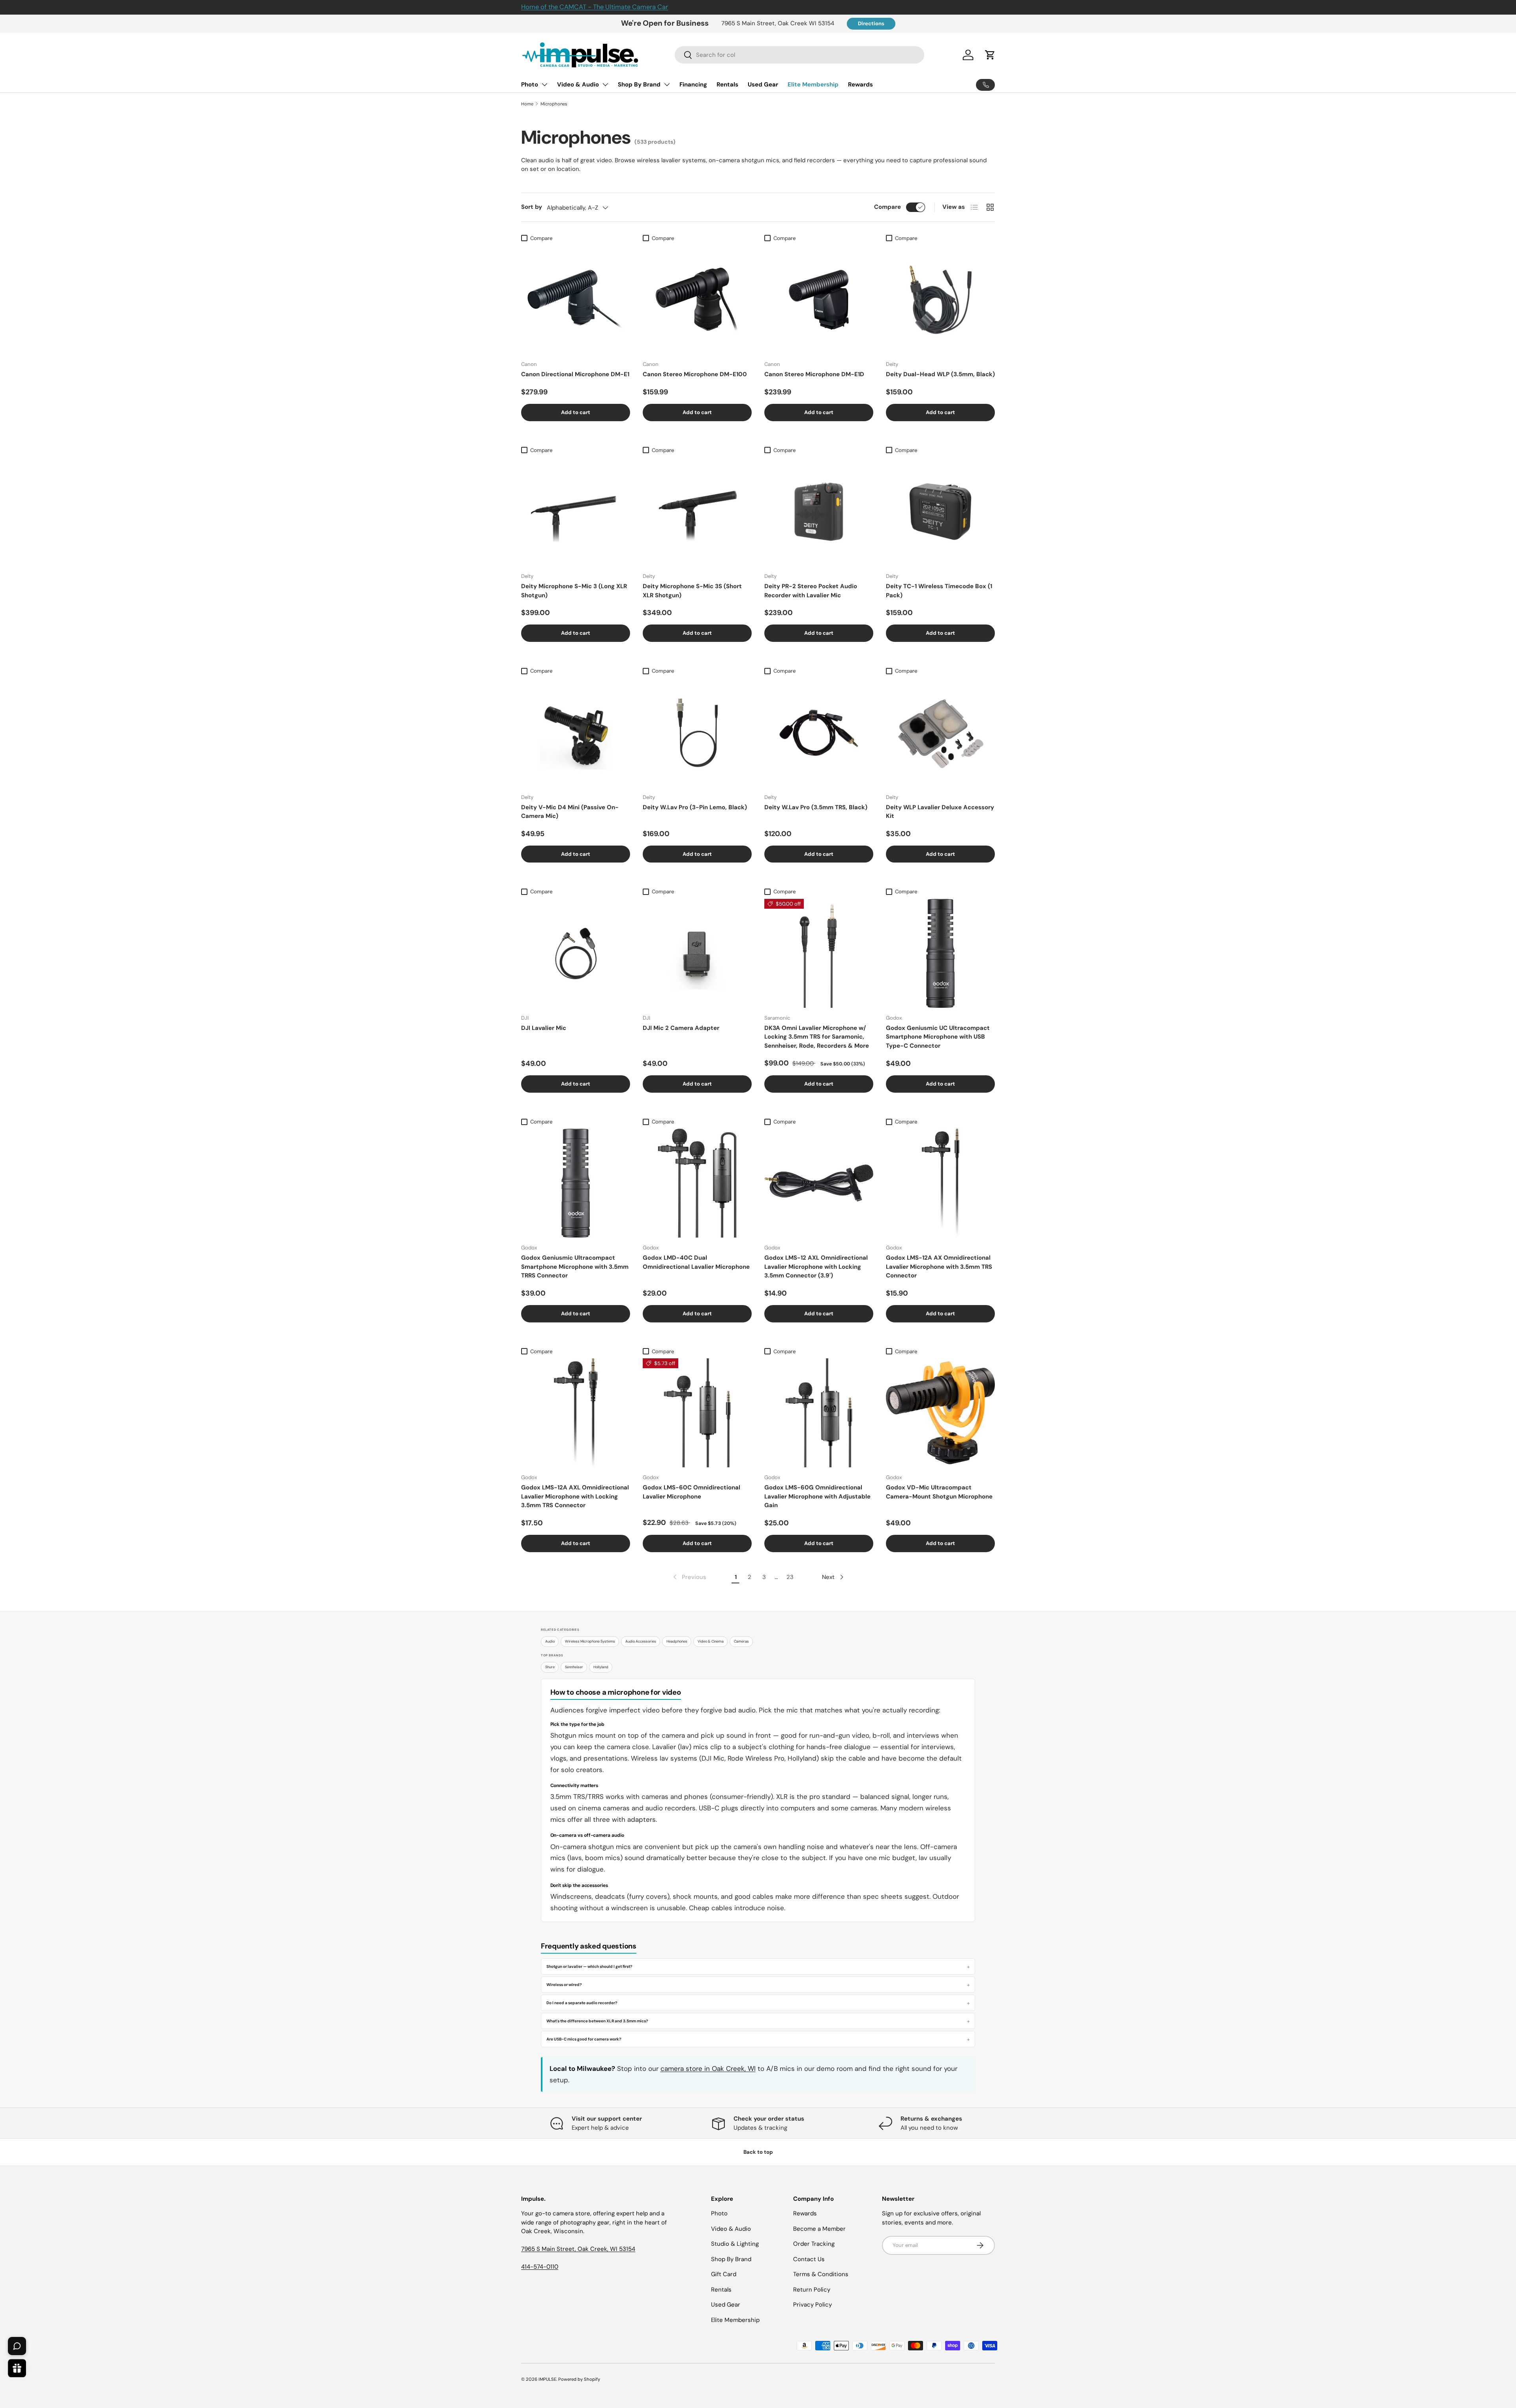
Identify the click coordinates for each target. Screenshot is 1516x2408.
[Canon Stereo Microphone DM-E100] (697, 300)
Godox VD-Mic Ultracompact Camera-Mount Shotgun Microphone (939, 1492)
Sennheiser (574, 1667)
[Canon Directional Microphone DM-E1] (576, 300)
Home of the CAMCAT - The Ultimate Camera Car (595, 7)
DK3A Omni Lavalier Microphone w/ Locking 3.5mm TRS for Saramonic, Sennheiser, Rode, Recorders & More (817, 1037)
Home (527, 104)
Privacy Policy (812, 2305)
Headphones (677, 1641)
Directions (871, 23)
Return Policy (812, 2290)
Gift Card (724, 2274)
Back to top (758, 2152)
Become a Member (819, 2229)
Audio (550, 1641)
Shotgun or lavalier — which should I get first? (589, 1966)
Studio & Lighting (735, 2244)
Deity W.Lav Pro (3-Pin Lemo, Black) (695, 807)
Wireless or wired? (564, 1985)
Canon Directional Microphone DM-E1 (575, 374)
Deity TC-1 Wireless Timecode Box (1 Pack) (939, 591)
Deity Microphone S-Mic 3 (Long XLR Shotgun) (574, 591)
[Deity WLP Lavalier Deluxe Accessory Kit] (940, 733)
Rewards (860, 84)
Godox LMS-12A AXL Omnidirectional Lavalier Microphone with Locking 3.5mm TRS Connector (575, 1496)
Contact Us (809, 2259)
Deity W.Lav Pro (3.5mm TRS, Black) (816, 807)
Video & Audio (578, 84)
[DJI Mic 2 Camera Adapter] (697, 953)
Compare (887, 207)
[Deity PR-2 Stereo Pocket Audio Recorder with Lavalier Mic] (819, 512)
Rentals (727, 84)
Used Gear (763, 84)
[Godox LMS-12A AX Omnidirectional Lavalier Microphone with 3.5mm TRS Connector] (940, 1183)
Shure (550, 1667)
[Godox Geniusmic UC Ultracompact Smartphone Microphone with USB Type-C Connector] (940, 953)
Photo (530, 84)
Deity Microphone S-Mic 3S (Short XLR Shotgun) (692, 591)
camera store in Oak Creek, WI (708, 2069)
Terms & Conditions (821, 2274)
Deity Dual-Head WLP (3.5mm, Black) (940, 374)
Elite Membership (813, 84)
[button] (990, 55)
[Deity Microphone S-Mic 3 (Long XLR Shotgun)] (576, 512)
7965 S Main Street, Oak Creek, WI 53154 (578, 2249)
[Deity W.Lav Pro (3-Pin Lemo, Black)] (697, 733)
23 (790, 1577)
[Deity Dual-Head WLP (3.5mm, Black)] (940, 300)
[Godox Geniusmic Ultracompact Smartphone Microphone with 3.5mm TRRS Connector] (576, 1183)
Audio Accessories (641, 1641)
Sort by (532, 207)
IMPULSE (547, 2379)
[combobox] (800, 55)
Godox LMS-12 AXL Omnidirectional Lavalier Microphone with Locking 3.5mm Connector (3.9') (816, 1267)
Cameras (741, 1641)
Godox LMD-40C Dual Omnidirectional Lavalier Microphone (696, 1262)
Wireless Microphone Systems (590, 1641)
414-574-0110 (540, 2267)
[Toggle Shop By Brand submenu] (667, 84)
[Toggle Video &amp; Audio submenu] (605, 84)
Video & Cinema (711, 1641)
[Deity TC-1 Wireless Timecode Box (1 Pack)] (940, 512)
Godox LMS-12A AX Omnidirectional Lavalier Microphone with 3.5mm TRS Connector (939, 1267)
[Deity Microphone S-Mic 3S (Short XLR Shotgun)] (697, 512)
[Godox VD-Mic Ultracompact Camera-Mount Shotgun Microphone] (940, 1413)
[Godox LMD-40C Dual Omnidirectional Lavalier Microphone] (697, 1183)
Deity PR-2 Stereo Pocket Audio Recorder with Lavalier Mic (811, 591)
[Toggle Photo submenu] (544, 84)
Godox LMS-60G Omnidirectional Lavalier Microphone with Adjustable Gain (817, 1496)
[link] (689, 1577)
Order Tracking (814, 2244)
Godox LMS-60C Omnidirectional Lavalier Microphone (691, 1492)
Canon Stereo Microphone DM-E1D (814, 374)
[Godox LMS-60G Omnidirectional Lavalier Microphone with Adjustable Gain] (819, 1413)
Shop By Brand (639, 84)
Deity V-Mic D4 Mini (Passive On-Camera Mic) (570, 812)
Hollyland (601, 1667)
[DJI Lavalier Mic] (576, 953)
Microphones (554, 104)
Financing (693, 84)
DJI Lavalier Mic (544, 1028)
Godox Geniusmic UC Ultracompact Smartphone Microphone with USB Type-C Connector (938, 1037)
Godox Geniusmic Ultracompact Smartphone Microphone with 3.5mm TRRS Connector (575, 1267)
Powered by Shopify (579, 2379)
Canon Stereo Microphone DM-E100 (695, 374)
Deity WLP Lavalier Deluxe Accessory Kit (940, 812)
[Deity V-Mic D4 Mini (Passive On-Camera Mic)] (576, 733)
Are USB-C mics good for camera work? (584, 2039)
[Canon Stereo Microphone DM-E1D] (819, 300)
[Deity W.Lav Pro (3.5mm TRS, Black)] (819, 733)
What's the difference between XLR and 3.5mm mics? (597, 2021)
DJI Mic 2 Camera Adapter (681, 1028)
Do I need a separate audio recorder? (582, 2003)
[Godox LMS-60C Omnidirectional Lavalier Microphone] (697, 1413)
